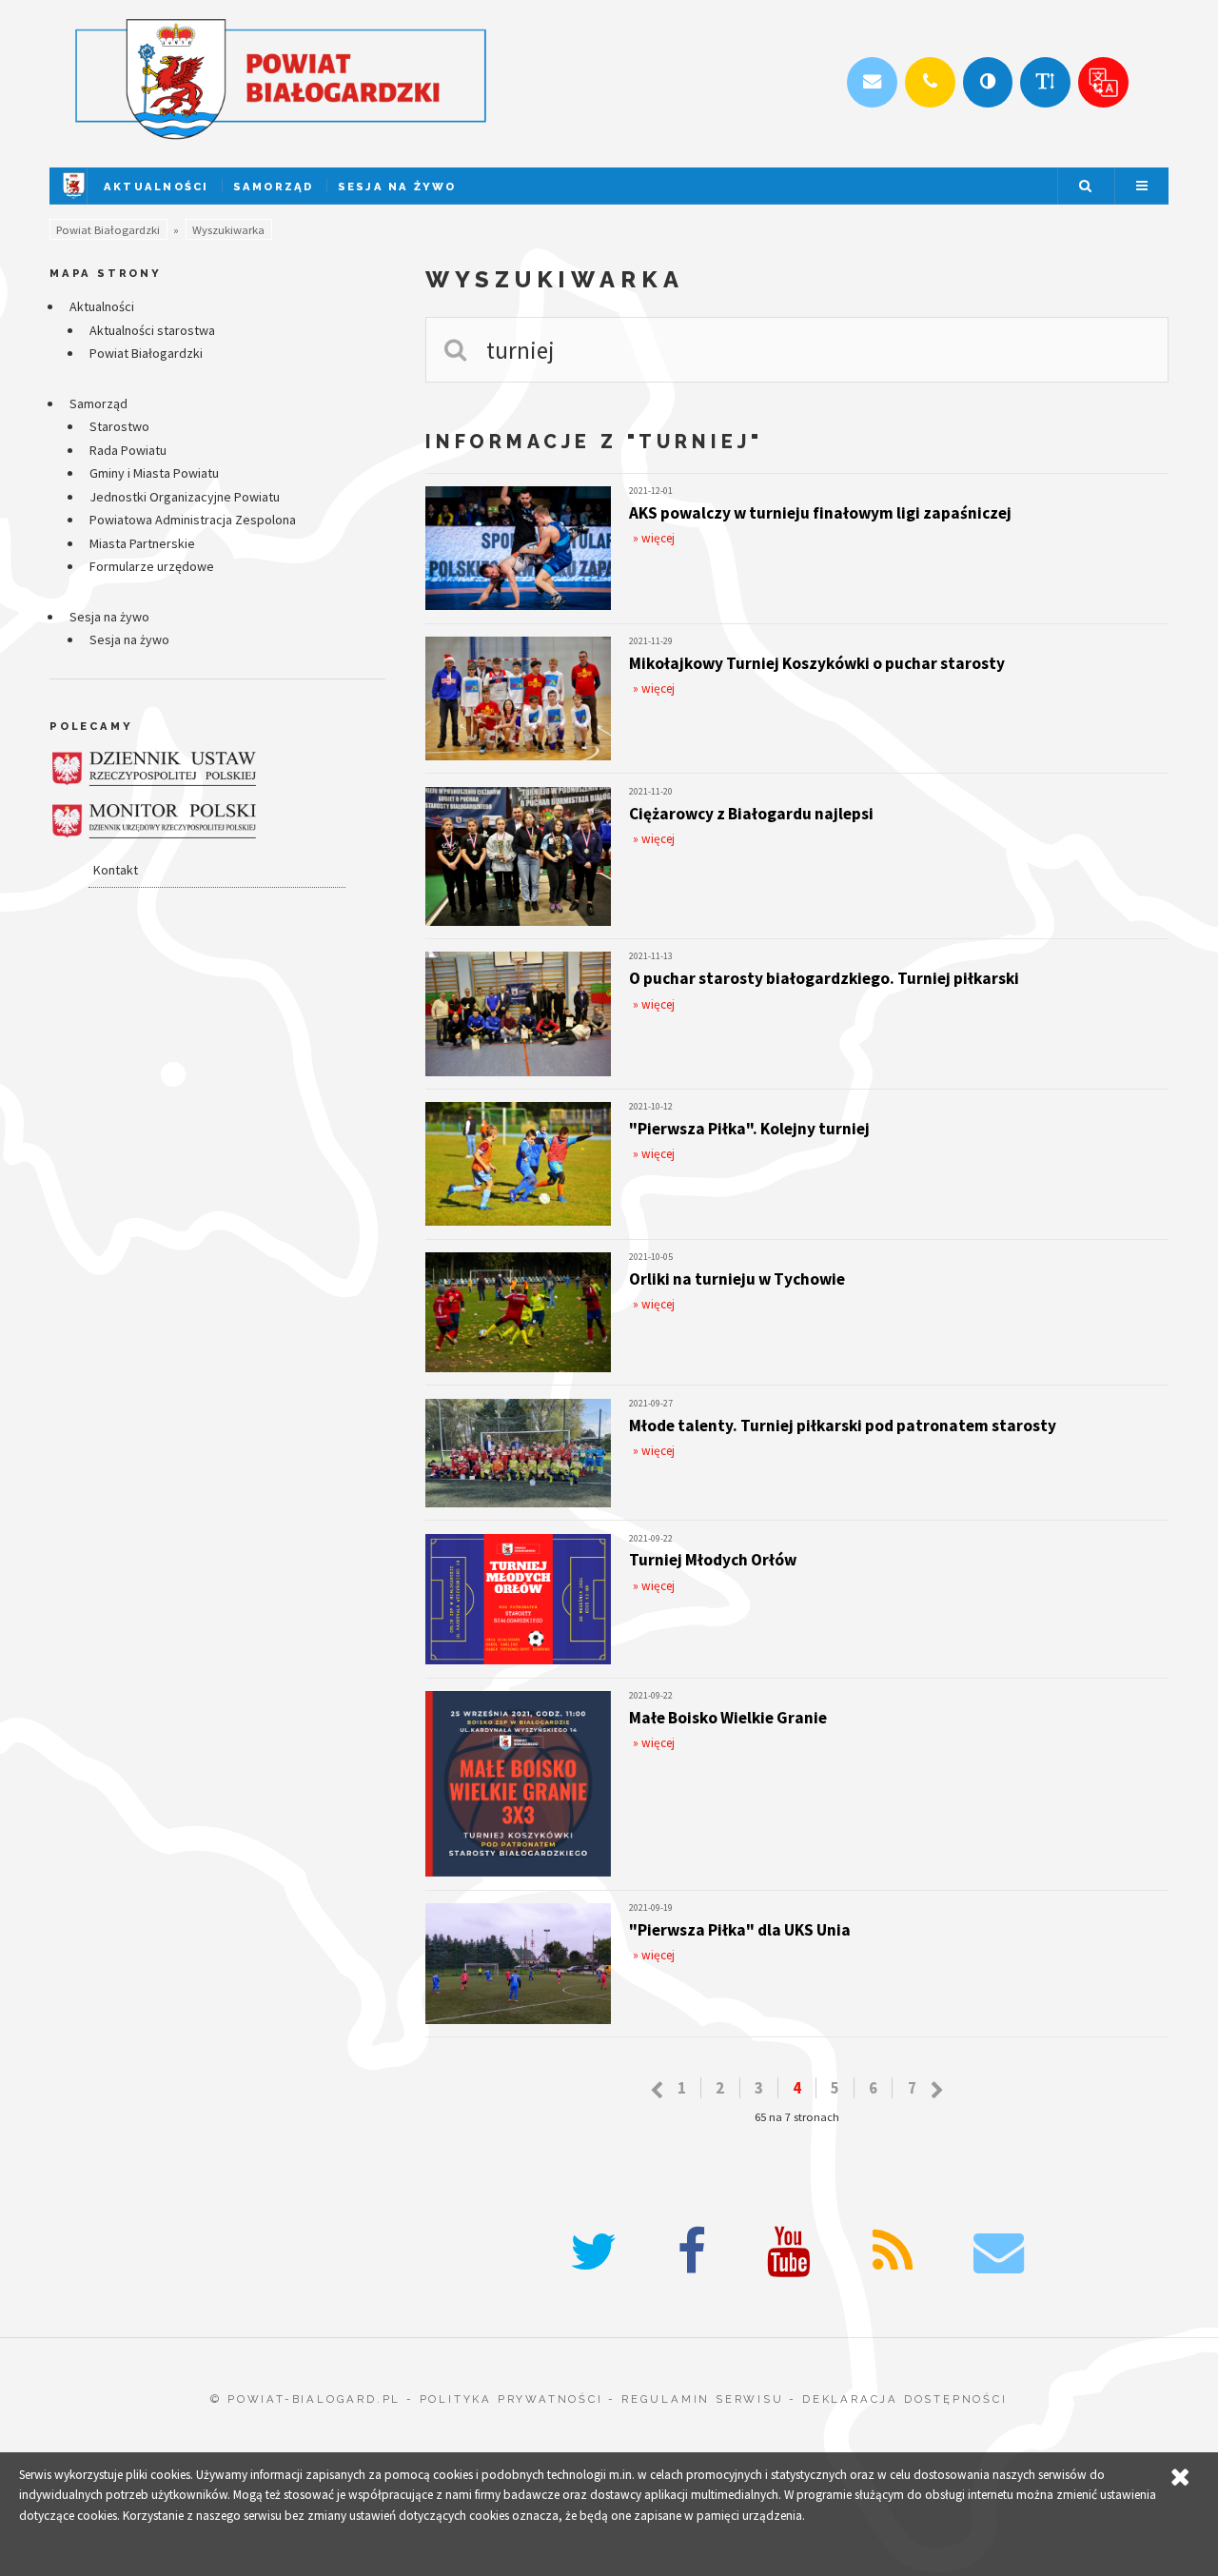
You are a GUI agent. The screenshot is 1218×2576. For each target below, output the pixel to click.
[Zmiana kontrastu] (988, 82)
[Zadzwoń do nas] (930, 82)
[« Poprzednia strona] (657, 2091)
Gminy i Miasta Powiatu (154, 473)
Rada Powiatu (128, 450)
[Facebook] (692, 2252)
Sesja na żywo (397, 187)
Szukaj (1085, 186)
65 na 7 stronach (797, 2117)
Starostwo (119, 426)
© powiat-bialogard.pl (305, 2399)
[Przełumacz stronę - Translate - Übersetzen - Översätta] (1103, 82)
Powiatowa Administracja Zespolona (193, 520)
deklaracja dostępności (905, 2399)
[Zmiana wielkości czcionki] (1045, 82)
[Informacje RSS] (893, 2252)
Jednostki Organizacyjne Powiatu (185, 497)
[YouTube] (789, 2252)
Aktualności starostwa (152, 330)
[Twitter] (593, 2252)
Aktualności (157, 187)
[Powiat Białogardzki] (74, 199)
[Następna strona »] (937, 2091)
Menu (1142, 186)
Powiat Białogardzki (108, 230)
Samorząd (274, 187)
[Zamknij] (1180, 2478)
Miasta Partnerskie (142, 543)
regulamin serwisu (703, 2399)
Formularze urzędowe (152, 566)
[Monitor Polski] (154, 821)
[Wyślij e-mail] (872, 82)
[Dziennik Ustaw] (154, 768)
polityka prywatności (511, 2399)
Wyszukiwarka (228, 230)
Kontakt (116, 870)
